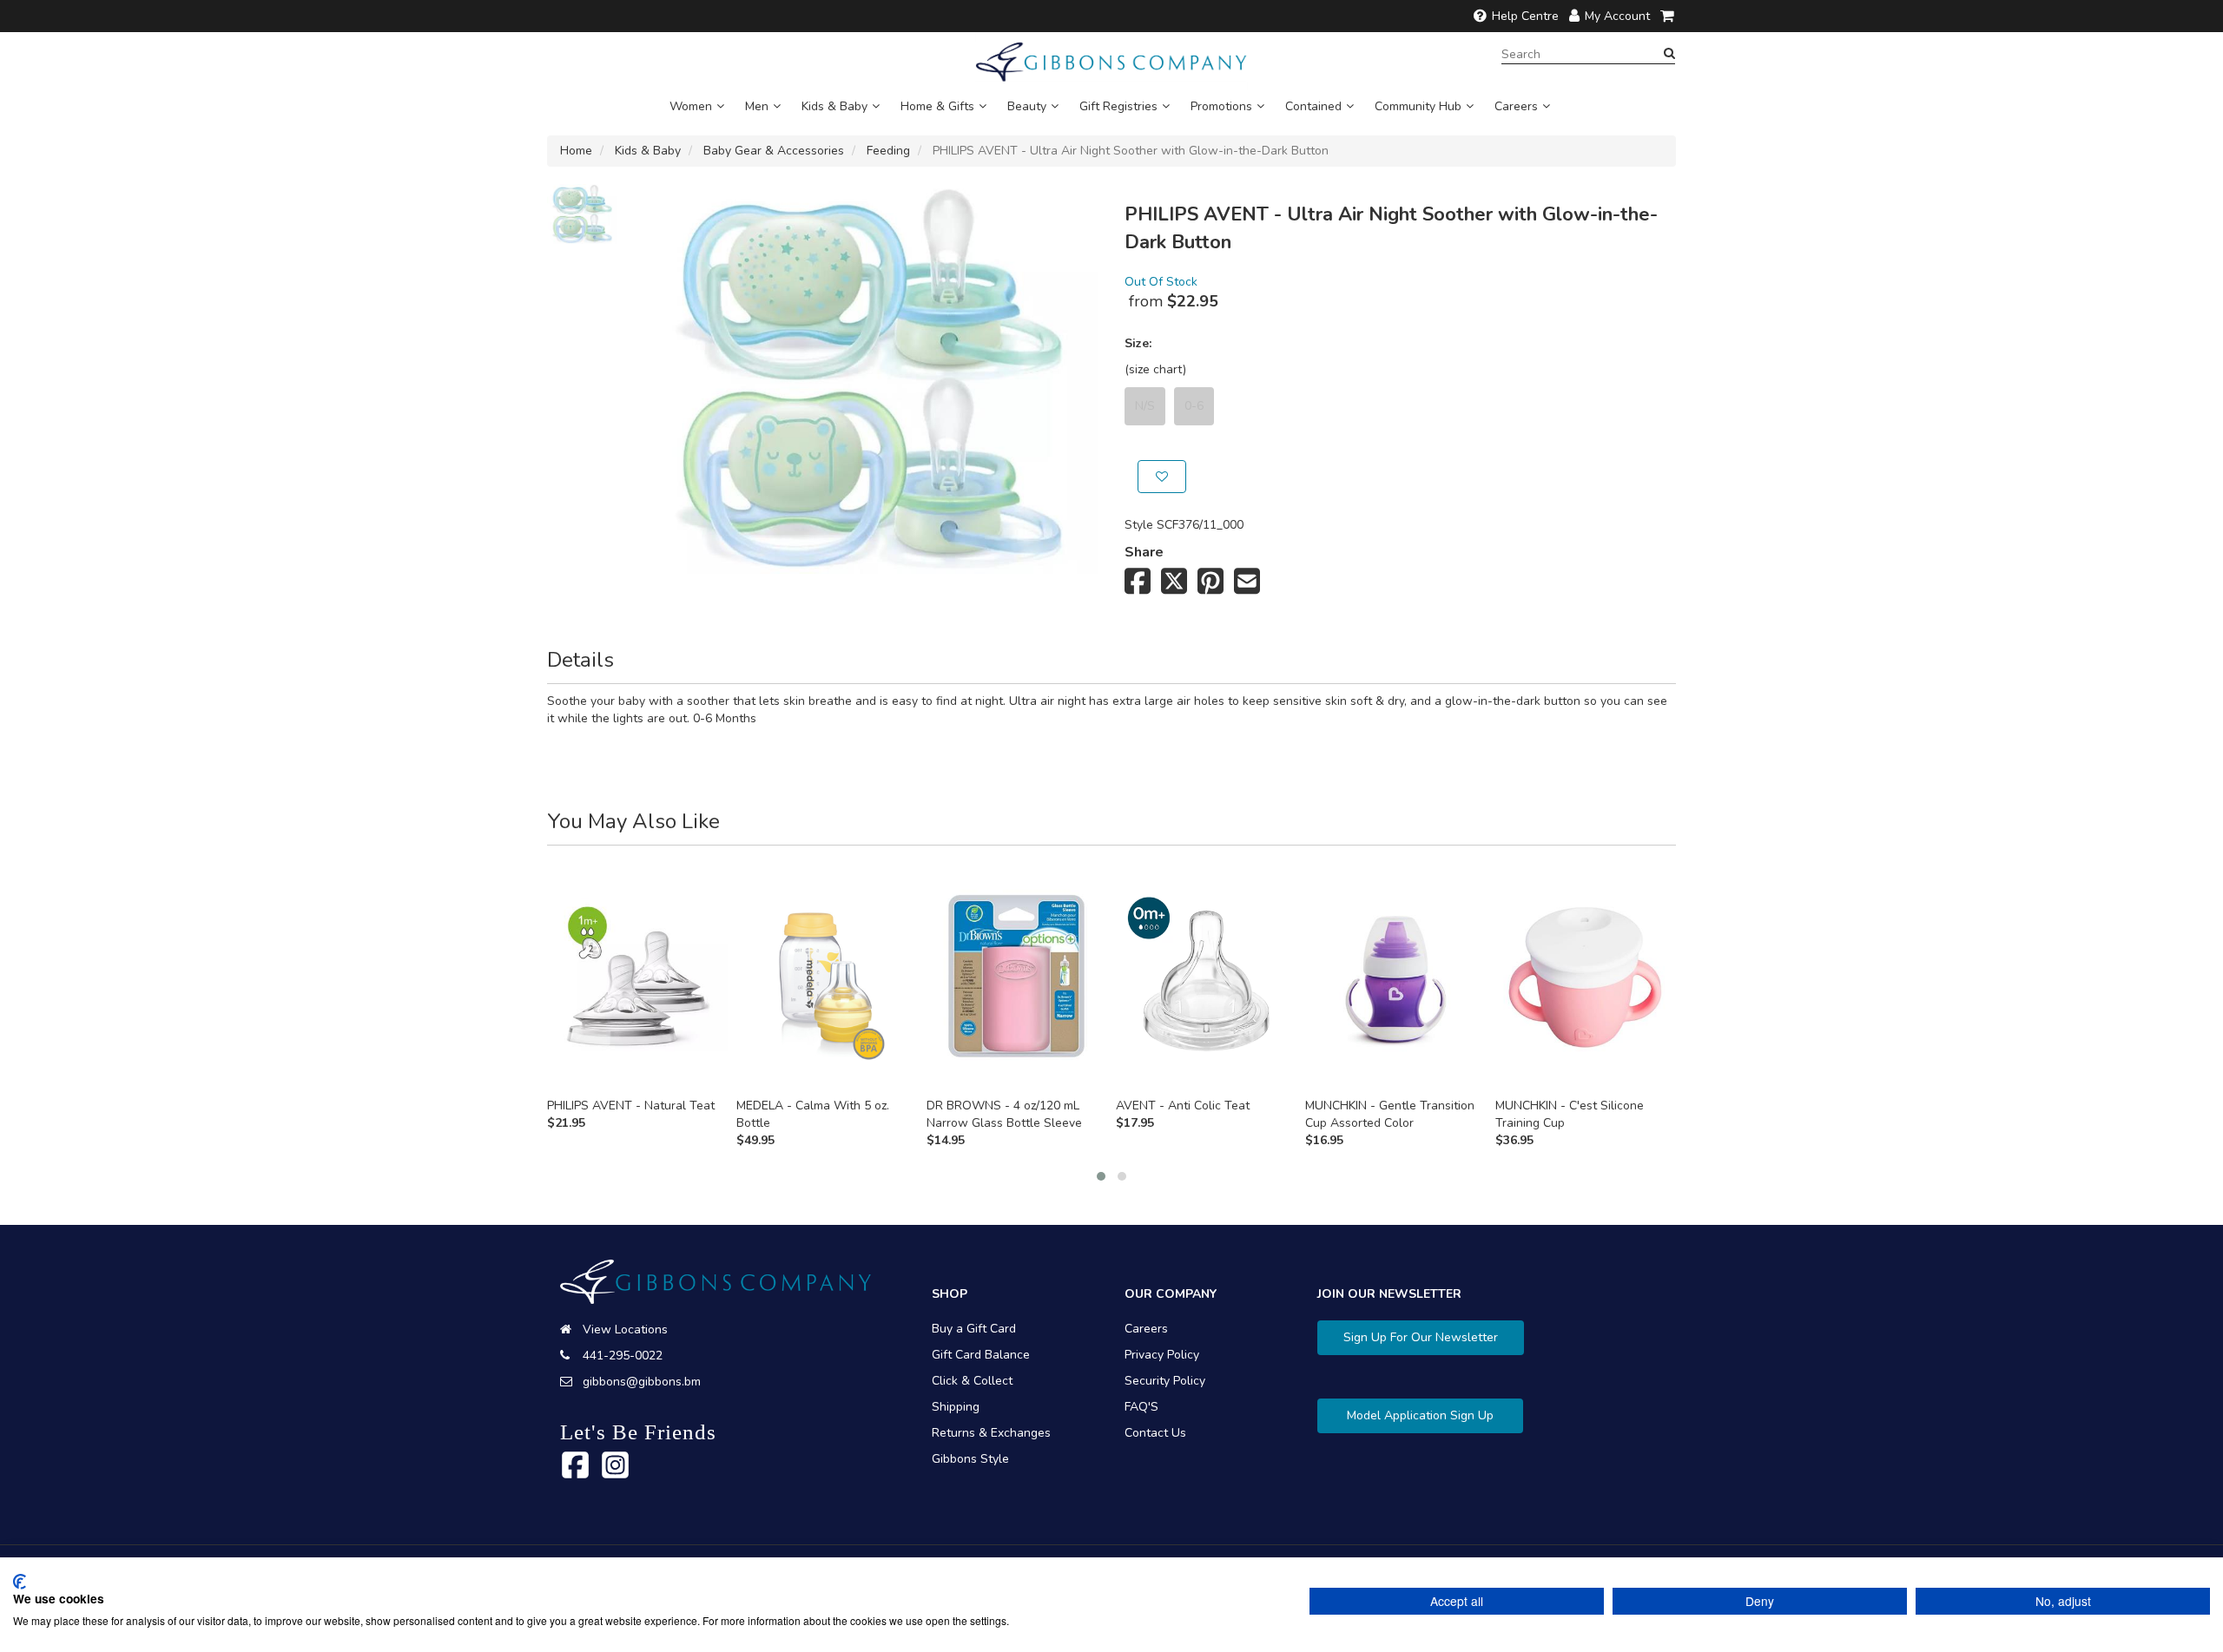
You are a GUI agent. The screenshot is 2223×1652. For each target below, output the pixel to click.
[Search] (1669, 54)
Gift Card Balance (981, 1355)
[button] (1101, 1176)
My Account (1617, 16)
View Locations (625, 1329)
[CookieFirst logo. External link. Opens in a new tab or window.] (20, 1582)
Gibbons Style (970, 1459)
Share (1144, 552)
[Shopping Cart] (1668, 16)
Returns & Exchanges (991, 1433)
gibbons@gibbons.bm (642, 1382)
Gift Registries (1118, 106)
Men (757, 106)
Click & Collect (972, 1381)
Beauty (1027, 106)
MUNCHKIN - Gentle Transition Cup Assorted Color (1390, 1114)
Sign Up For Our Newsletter (1421, 1337)
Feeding (888, 151)
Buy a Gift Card (974, 1329)
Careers (1516, 106)
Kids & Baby (834, 106)
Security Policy (1165, 1381)
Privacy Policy (1162, 1355)
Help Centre (1525, 16)
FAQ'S (1141, 1407)
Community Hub (1418, 106)
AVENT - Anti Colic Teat (1183, 1106)
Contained (1313, 106)
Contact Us (1155, 1433)
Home (576, 151)
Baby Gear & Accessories (774, 151)
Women (691, 106)
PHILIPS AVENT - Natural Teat (631, 1106)
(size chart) (1155, 369)
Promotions (1221, 106)
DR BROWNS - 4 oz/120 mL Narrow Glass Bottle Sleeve (1004, 1114)
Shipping (956, 1407)
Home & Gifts (937, 106)
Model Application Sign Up (1420, 1415)
